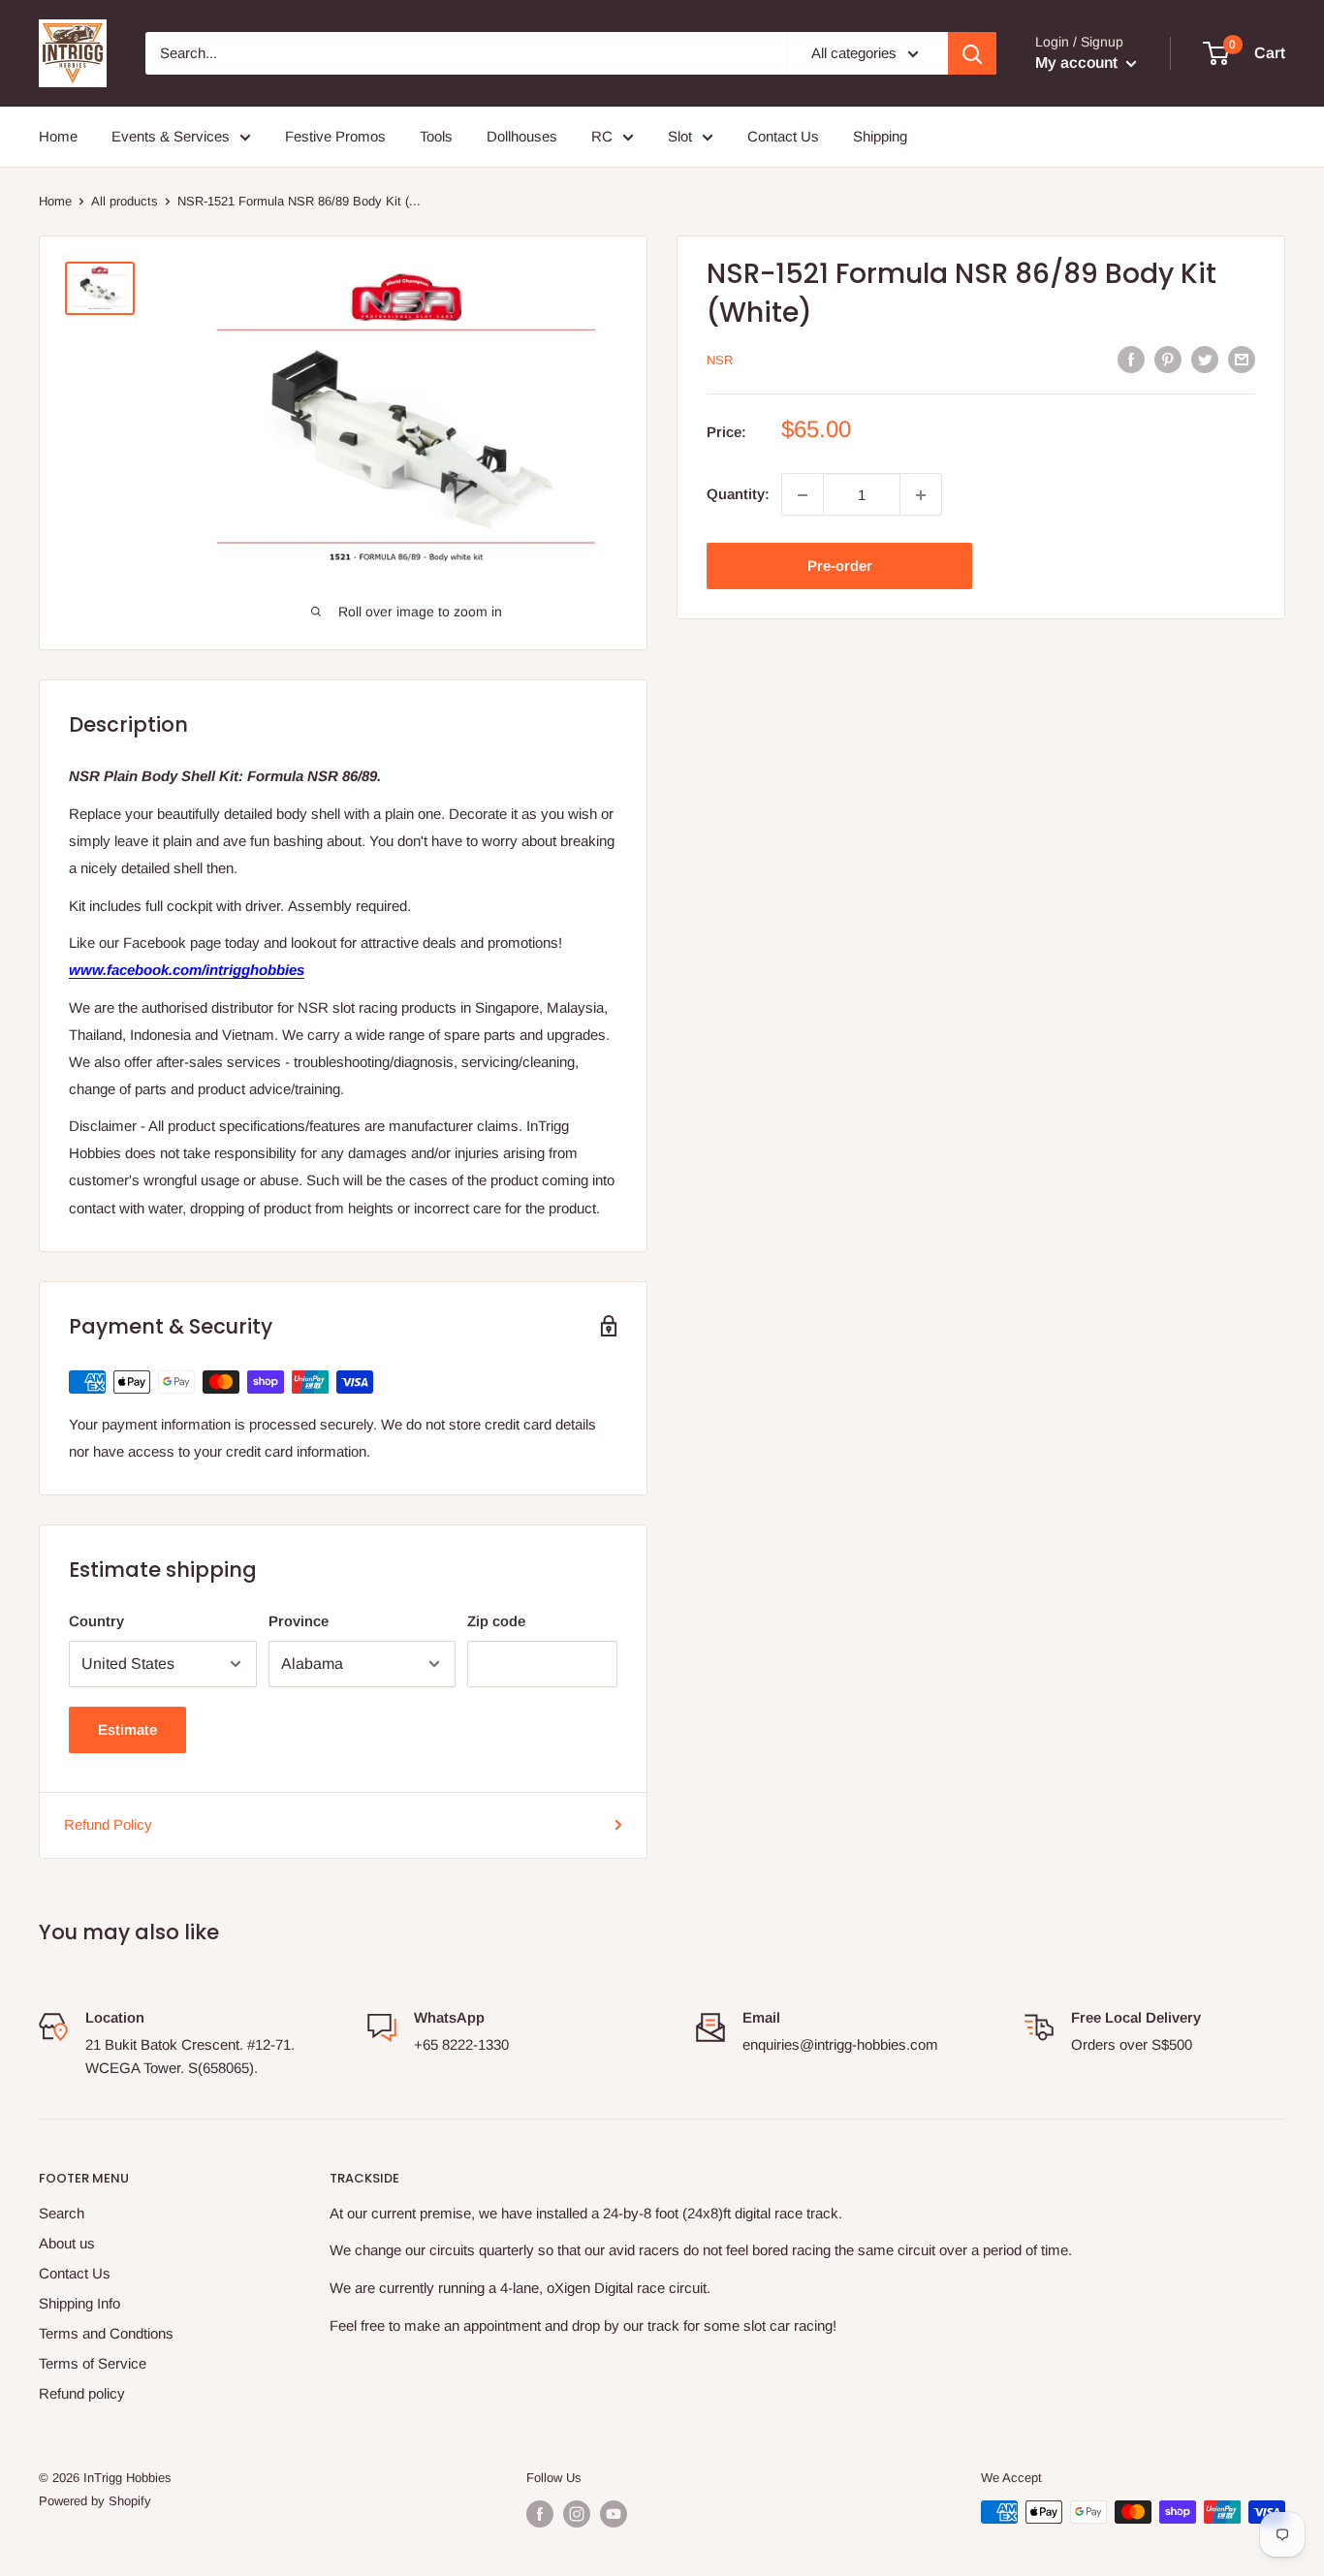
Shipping (880, 136)
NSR (720, 360)
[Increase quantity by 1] (921, 495)
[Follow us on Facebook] (540, 2514)
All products (125, 201)
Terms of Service (93, 2363)
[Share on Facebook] (1131, 359)
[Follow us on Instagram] (577, 2514)
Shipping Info (79, 2303)
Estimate (127, 1729)
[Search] (972, 53)
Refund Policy (108, 1824)
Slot (680, 136)
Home (58, 136)
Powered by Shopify (95, 2501)
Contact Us (783, 136)
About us (67, 2243)
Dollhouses (522, 136)
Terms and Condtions (106, 2333)
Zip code (496, 1621)
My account (1078, 63)
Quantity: (738, 495)
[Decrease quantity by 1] (803, 495)
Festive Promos (335, 136)
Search (62, 2213)
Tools (436, 136)
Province (299, 1621)
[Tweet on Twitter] (1205, 359)
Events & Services (171, 136)
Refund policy (82, 2393)
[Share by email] (1242, 359)
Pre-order (840, 566)
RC (602, 136)
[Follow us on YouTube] (614, 2514)
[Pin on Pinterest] (1168, 359)
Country (96, 1621)
